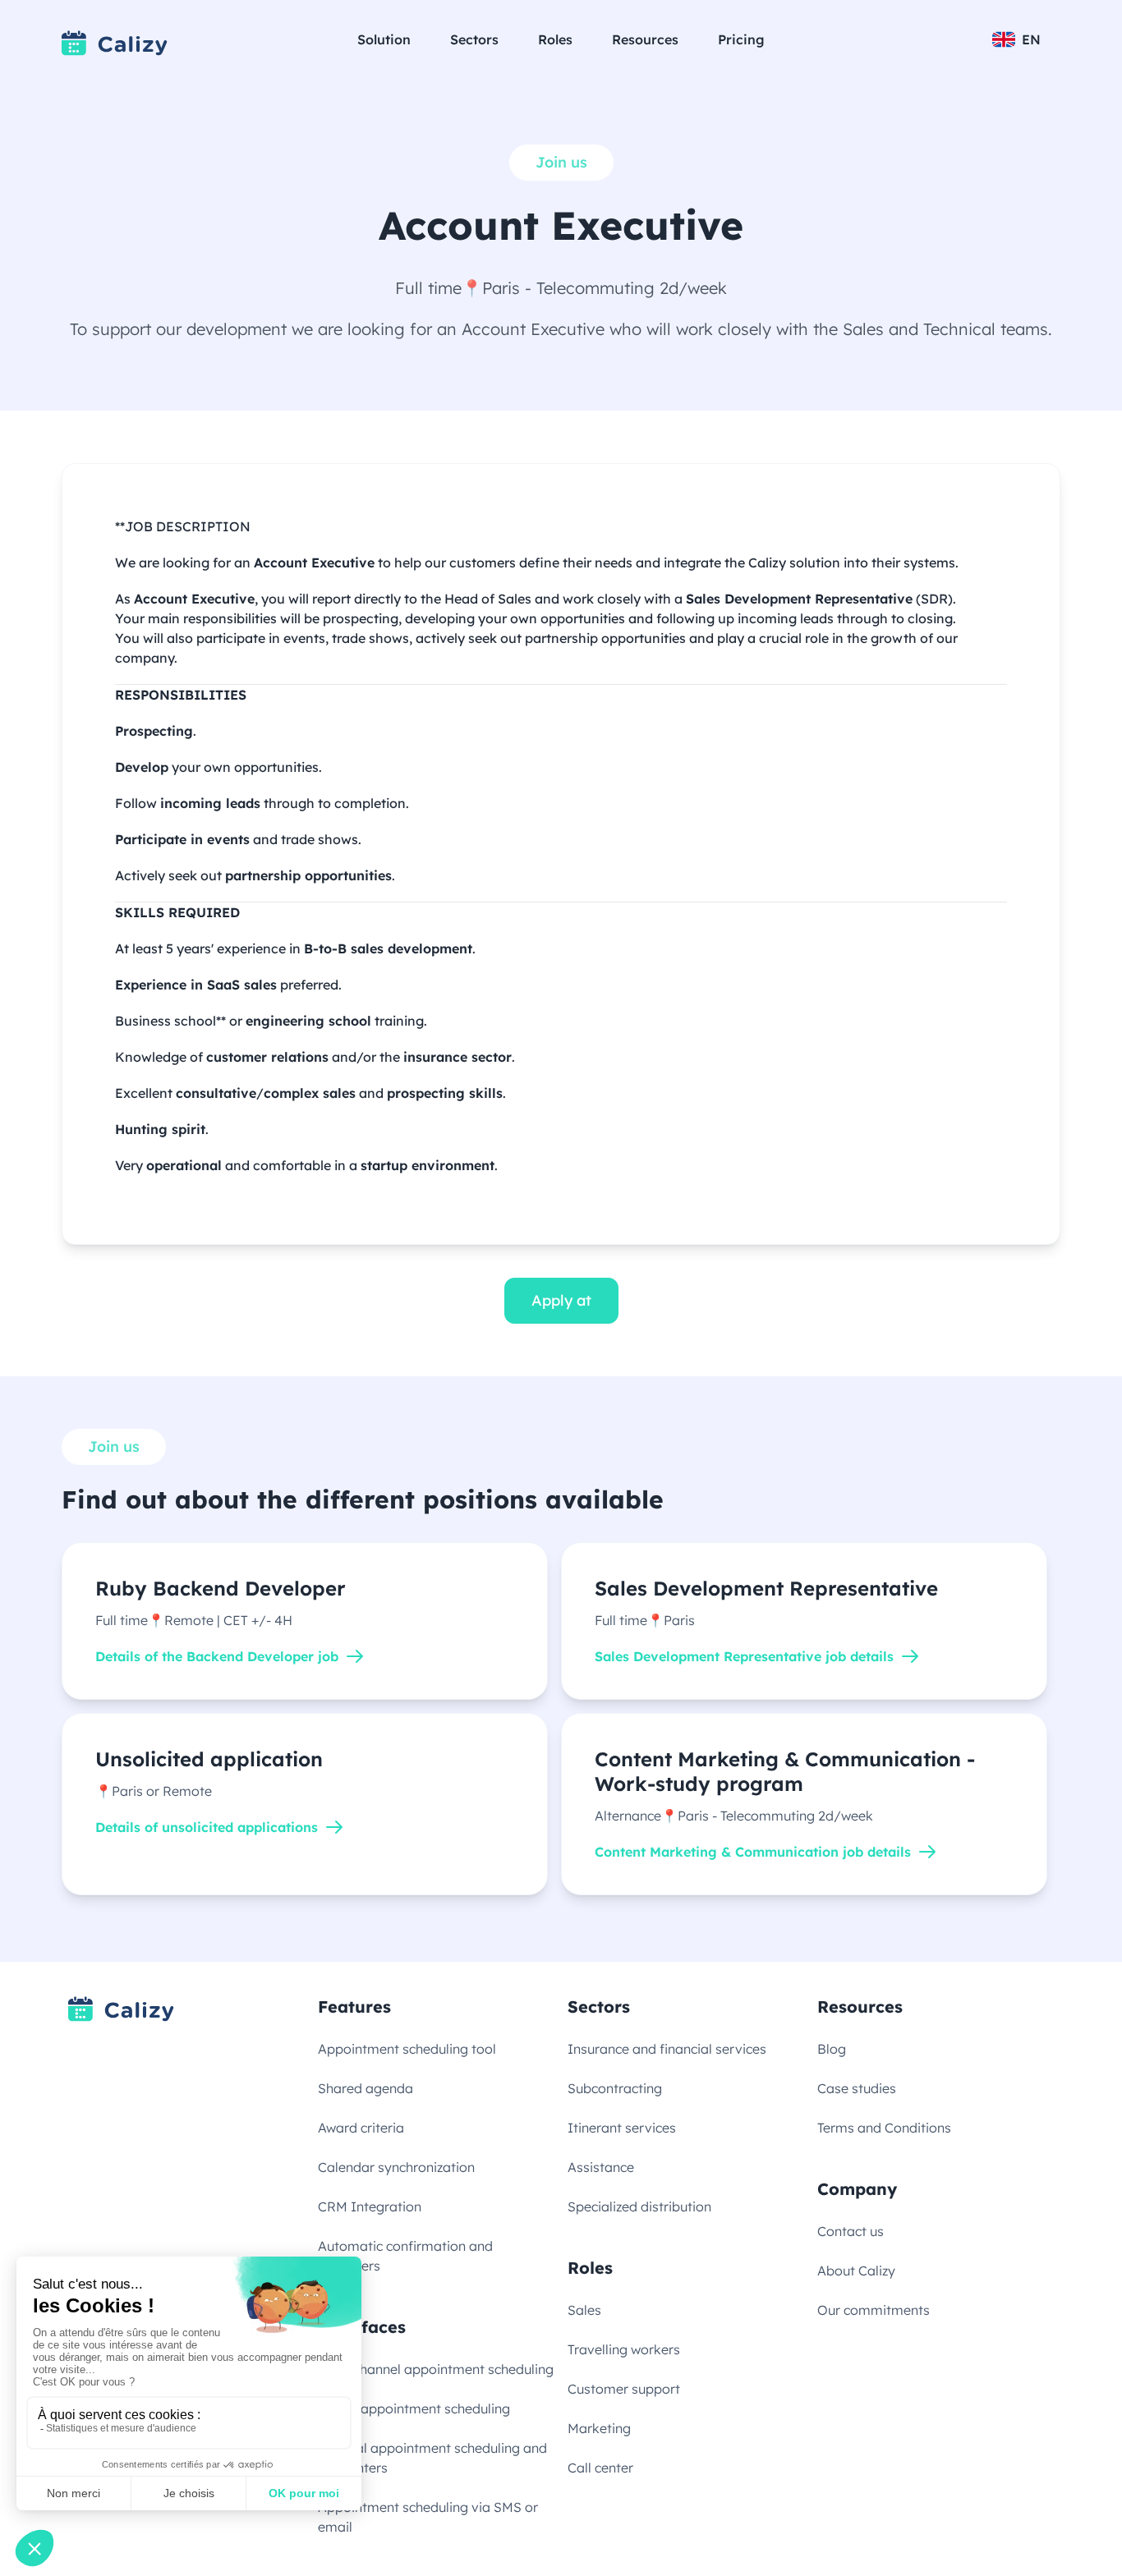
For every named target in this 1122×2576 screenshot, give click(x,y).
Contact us (851, 2231)
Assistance (601, 2167)
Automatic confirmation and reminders (405, 2256)
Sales (584, 2310)
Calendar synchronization (396, 2167)
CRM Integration (370, 2206)
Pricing (741, 39)
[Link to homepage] (115, 43)
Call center (600, 2468)
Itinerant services (622, 2128)
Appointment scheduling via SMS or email (428, 2517)
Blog (832, 2049)
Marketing (599, 2428)
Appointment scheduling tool (407, 2049)
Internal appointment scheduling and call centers (432, 2458)
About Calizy (856, 2271)
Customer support (624, 2389)
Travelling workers (624, 2349)
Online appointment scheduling (414, 2408)
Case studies (857, 2088)
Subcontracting (615, 2088)
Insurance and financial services (667, 2049)
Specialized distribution (639, 2206)
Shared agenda (366, 2088)
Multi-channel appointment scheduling (436, 2369)
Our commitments (874, 2310)
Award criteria (361, 2128)
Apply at (561, 1300)
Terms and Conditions (884, 2128)
